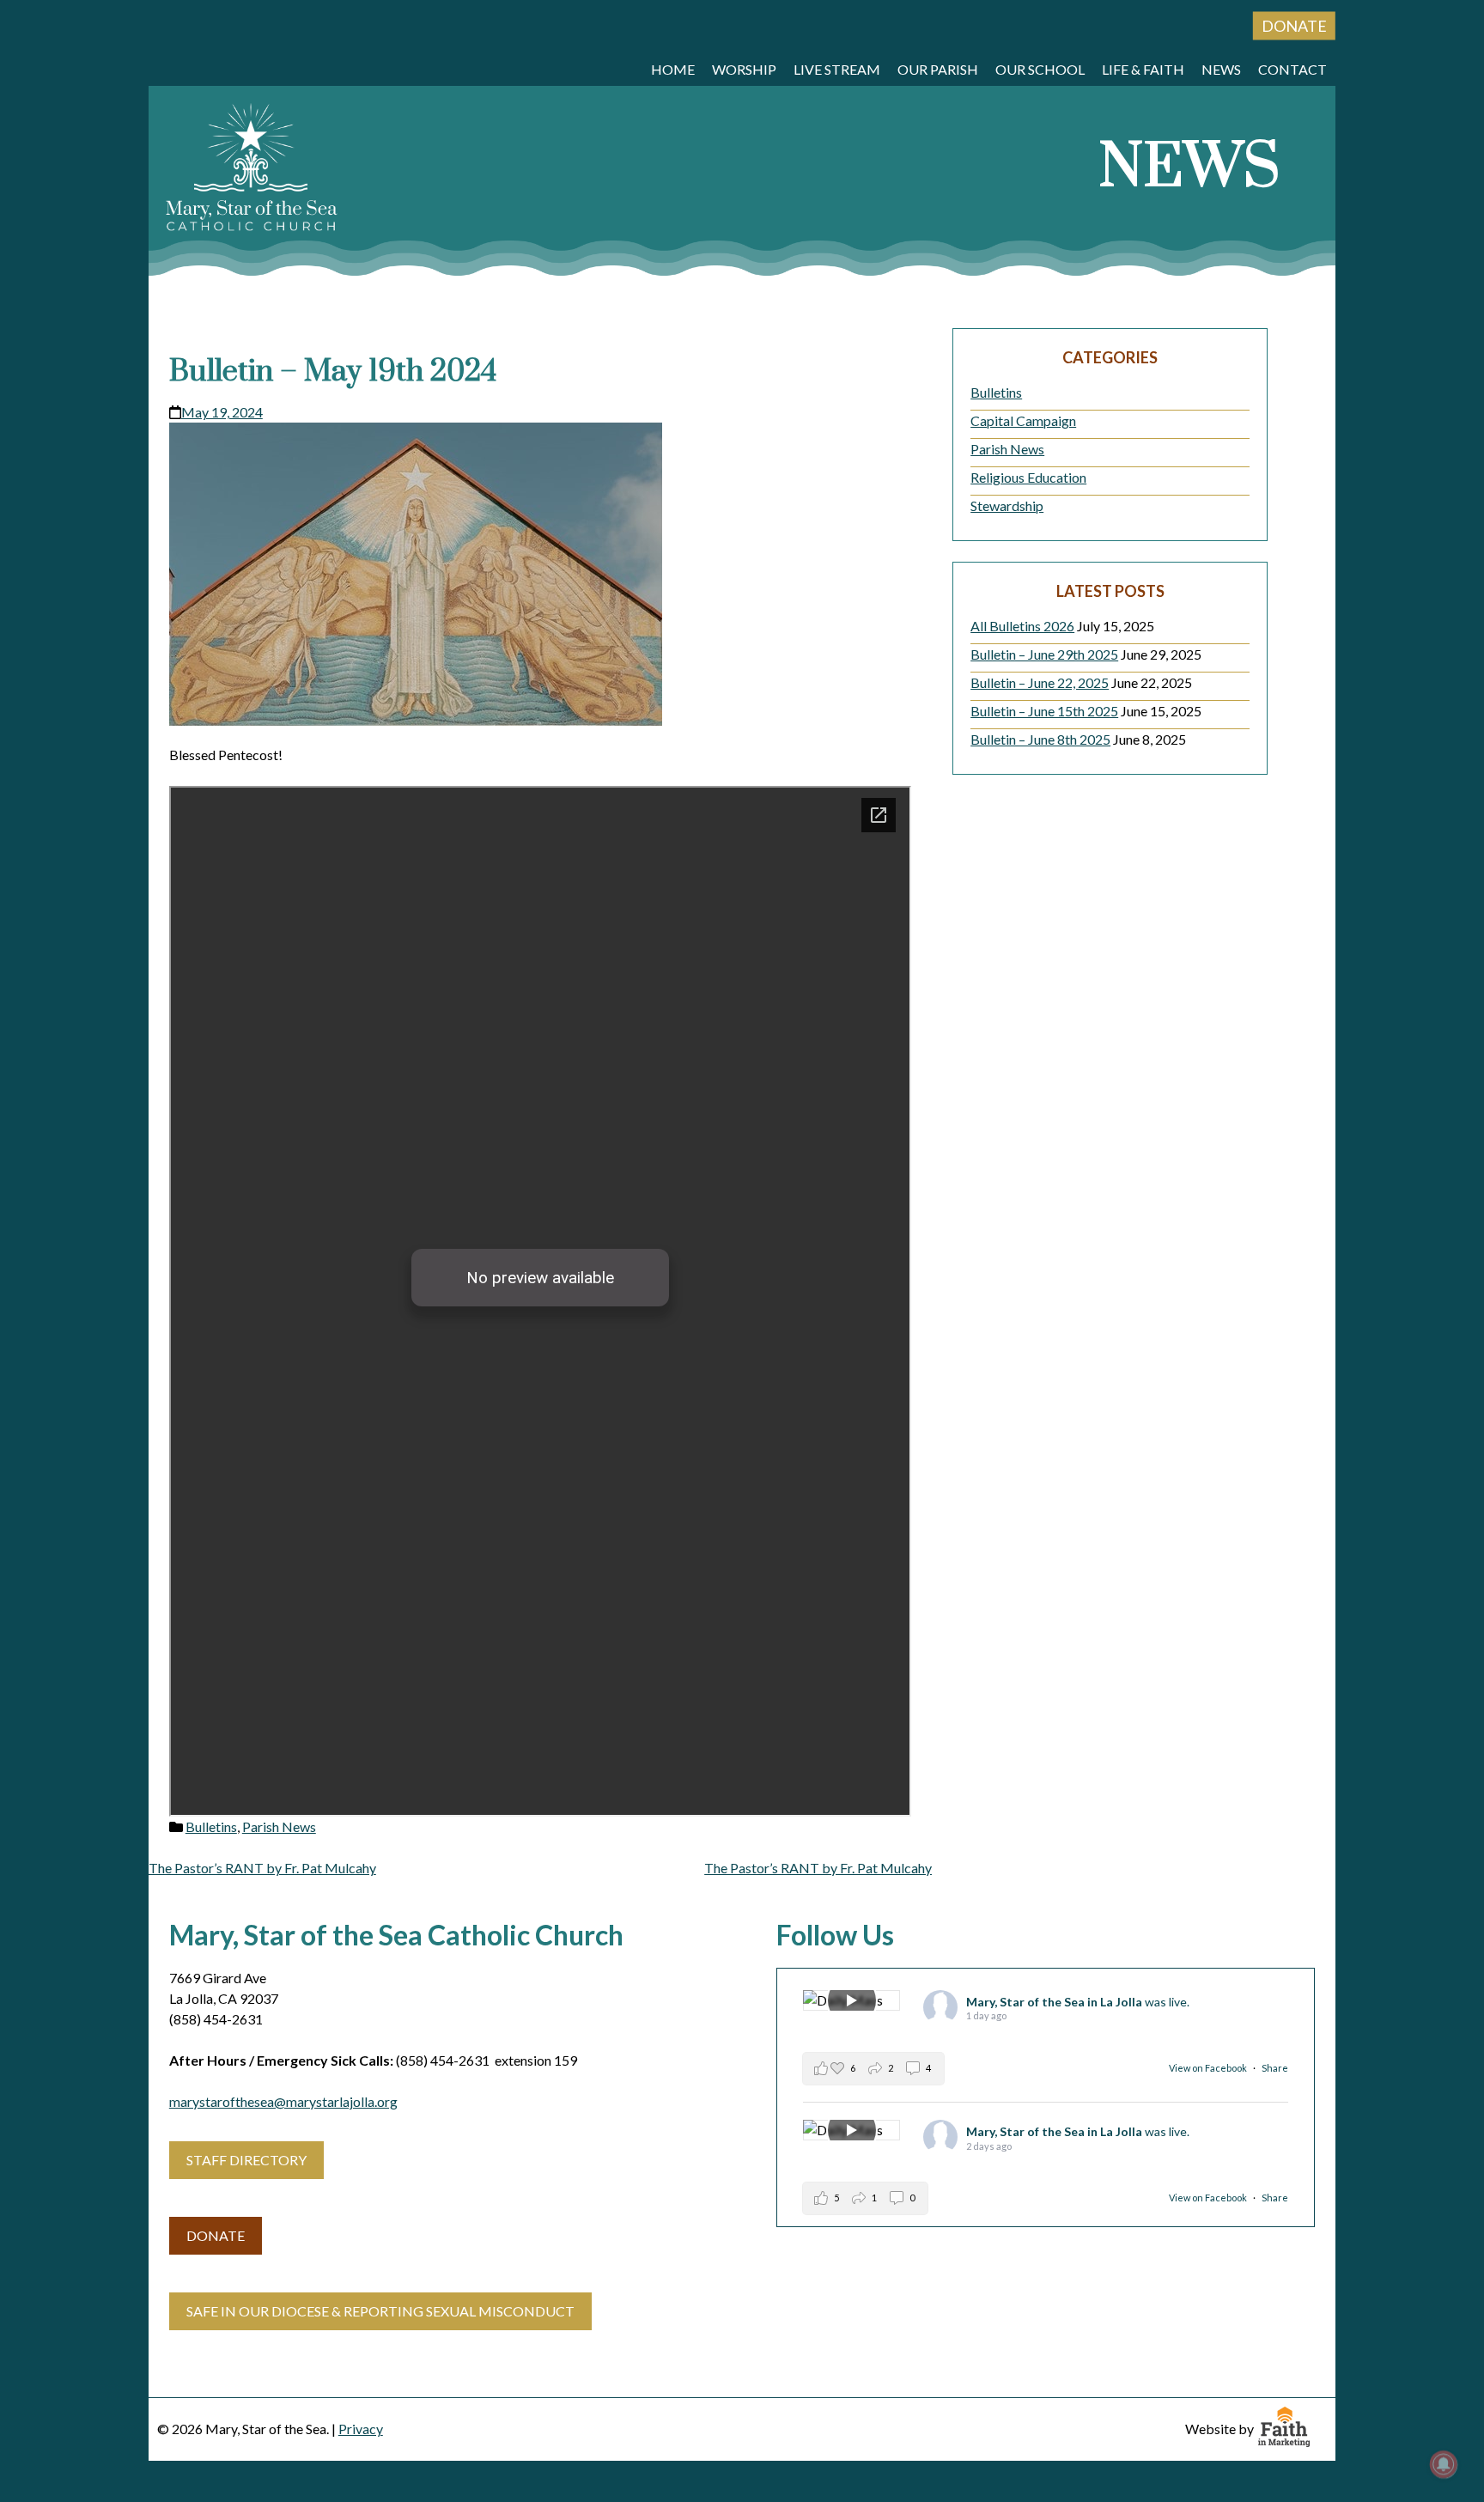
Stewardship (1007, 505)
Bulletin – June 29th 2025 (1044, 654)
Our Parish (938, 69)
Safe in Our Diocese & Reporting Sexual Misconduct (380, 2311)
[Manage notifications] (1444, 2464)
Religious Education (1028, 477)
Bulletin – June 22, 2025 (1040, 682)
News (1221, 69)
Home (673, 69)
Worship (744, 69)
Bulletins (211, 1826)
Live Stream (837, 69)
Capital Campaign (1023, 420)
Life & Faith (1143, 69)
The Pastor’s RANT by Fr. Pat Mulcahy (262, 1868)
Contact (1292, 69)
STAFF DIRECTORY (246, 2160)
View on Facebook (1209, 2068)
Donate (1294, 26)
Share (1275, 2068)
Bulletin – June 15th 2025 (1044, 711)
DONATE (216, 2235)
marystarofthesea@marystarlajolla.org (283, 2101)
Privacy (361, 2429)
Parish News (279, 1826)
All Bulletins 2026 (1022, 626)
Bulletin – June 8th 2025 (1040, 739)
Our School (1040, 69)
